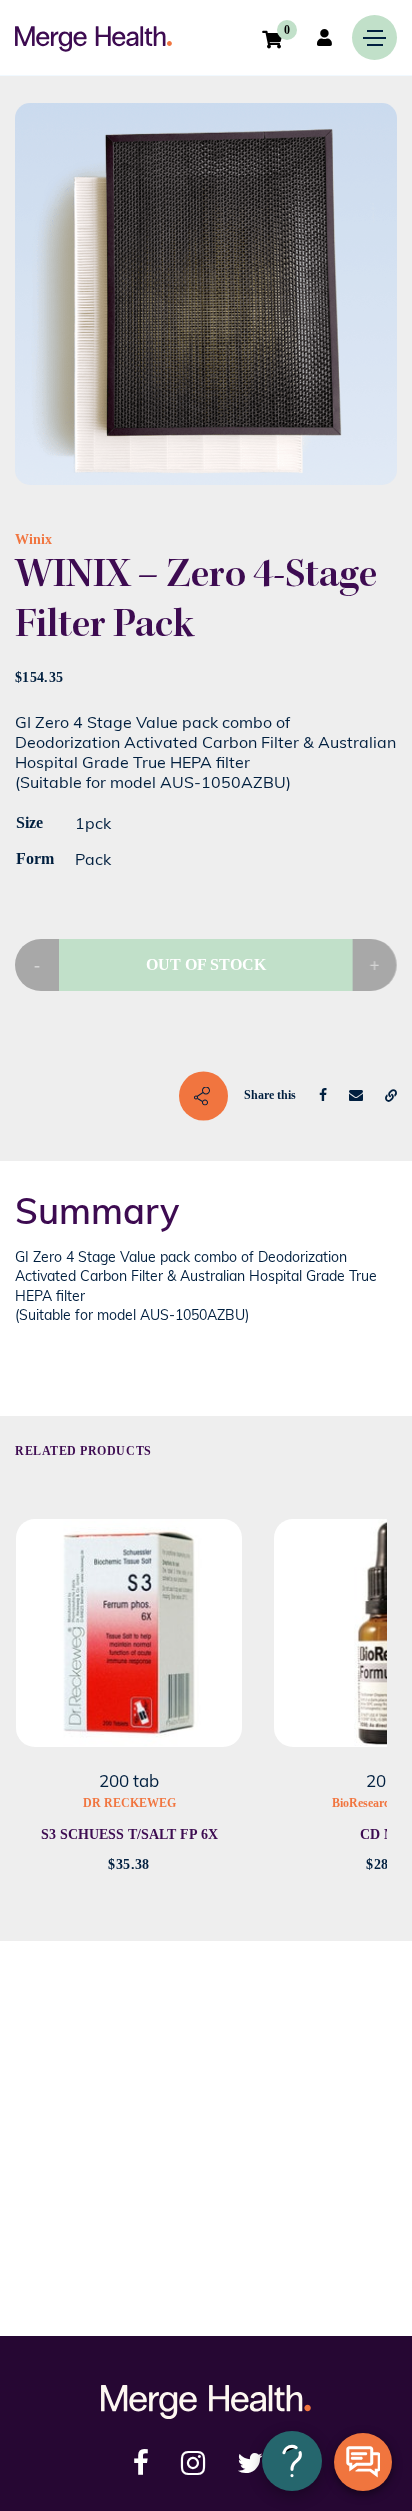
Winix (33, 539)
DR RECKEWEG (129, 1803)
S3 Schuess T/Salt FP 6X (129, 1834)
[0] (272, 39)
